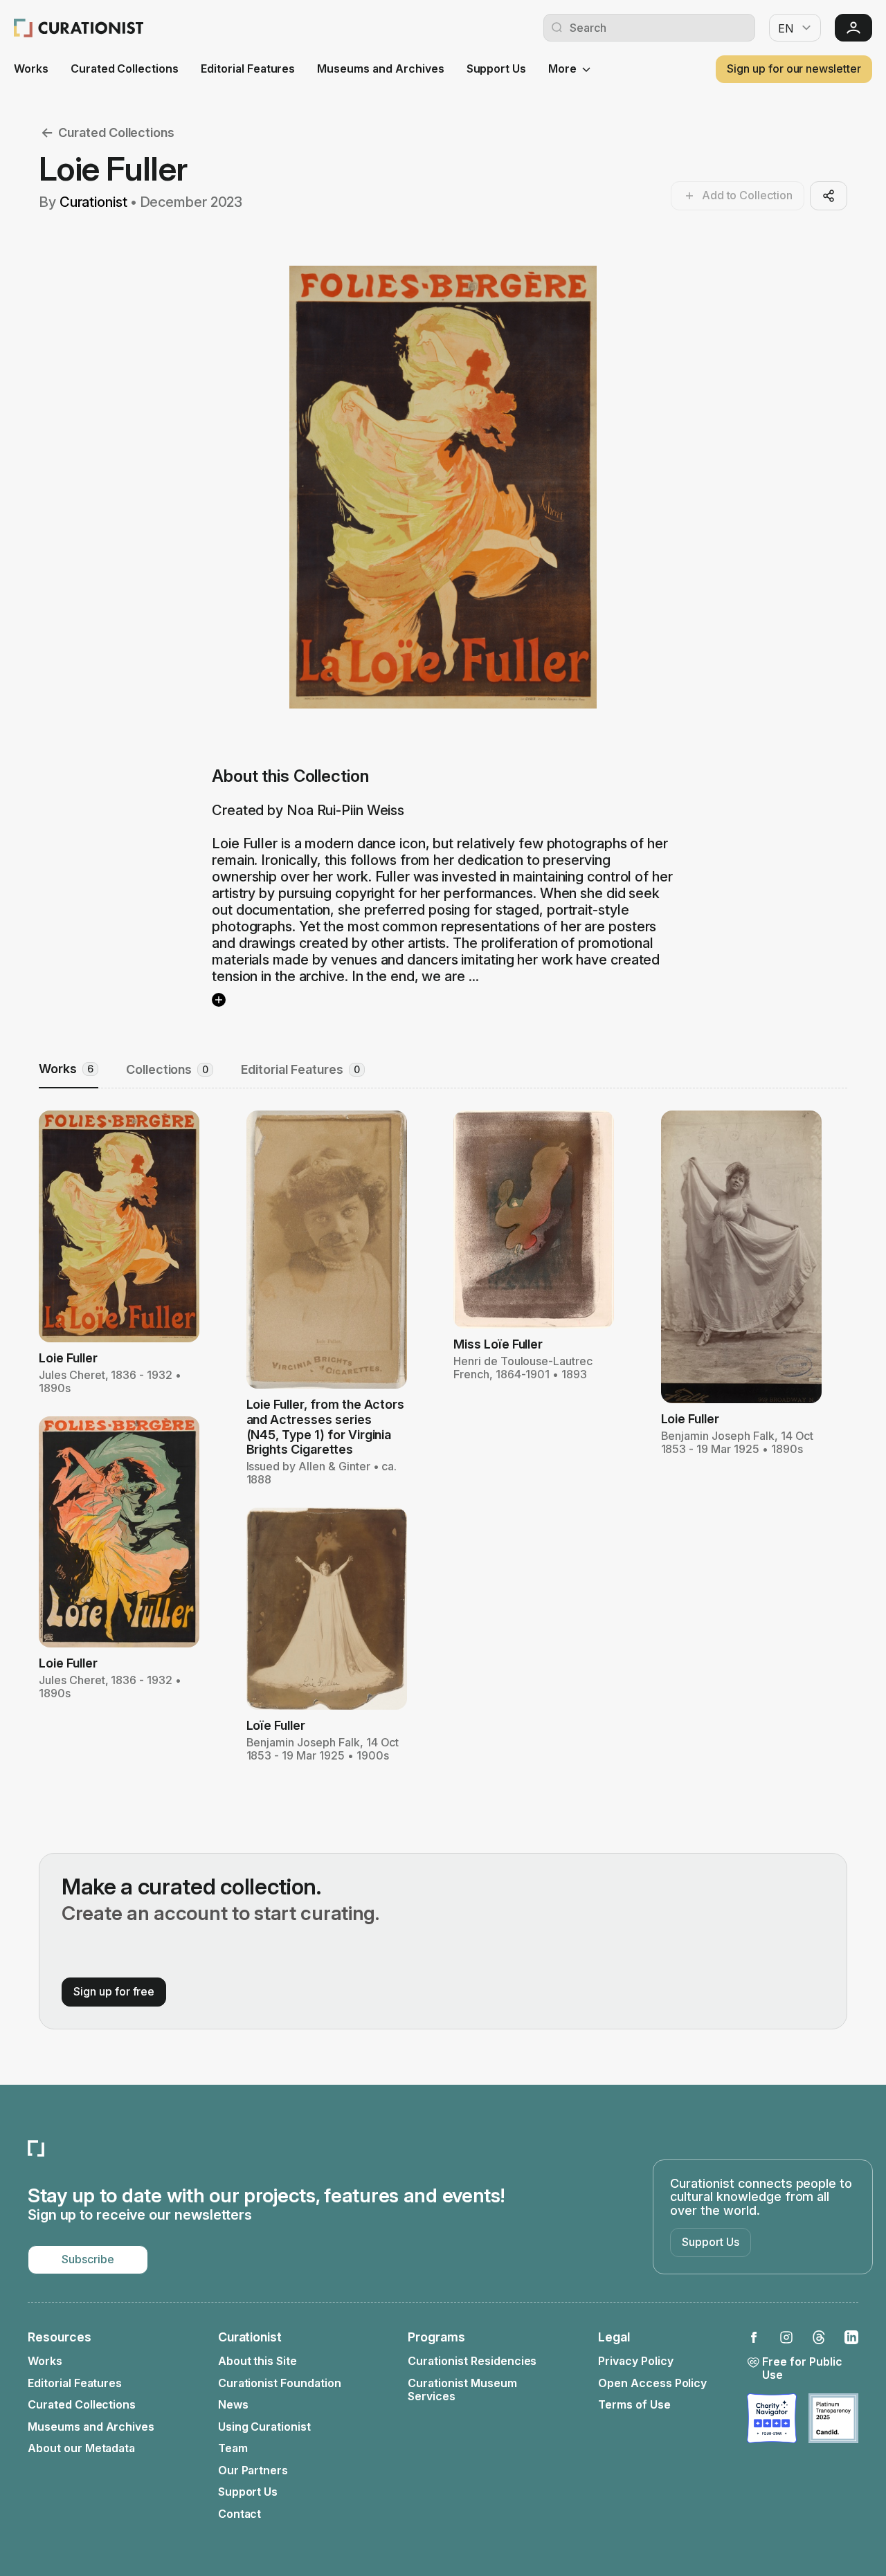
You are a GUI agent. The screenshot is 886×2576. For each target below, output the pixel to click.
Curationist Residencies (472, 2361)
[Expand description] (219, 1000)
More (562, 69)
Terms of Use (634, 2405)
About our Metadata (81, 2448)
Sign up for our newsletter (794, 68)
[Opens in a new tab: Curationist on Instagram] (786, 2337)
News (233, 2405)
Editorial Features (248, 69)
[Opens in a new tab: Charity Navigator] (772, 2418)
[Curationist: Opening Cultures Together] (79, 28)
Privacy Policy (635, 2361)
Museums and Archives (380, 69)
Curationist (93, 202)
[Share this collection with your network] (829, 196)
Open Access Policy (652, 2383)
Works (31, 69)
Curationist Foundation (280, 2383)
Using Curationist (264, 2427)
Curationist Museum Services (462, 2390)
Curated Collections (125, 69)
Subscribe (88, 2259)
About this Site (257, 2361)
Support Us (497, 69)
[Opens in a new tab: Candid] (833, 2418)
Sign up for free (114, 1991)
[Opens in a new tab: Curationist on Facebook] (754, 2337)
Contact (240, 2514)
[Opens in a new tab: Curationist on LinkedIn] (851, 2337)
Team (233, 2448)
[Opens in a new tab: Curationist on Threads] (819, 2337)
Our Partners (253, 2470)
